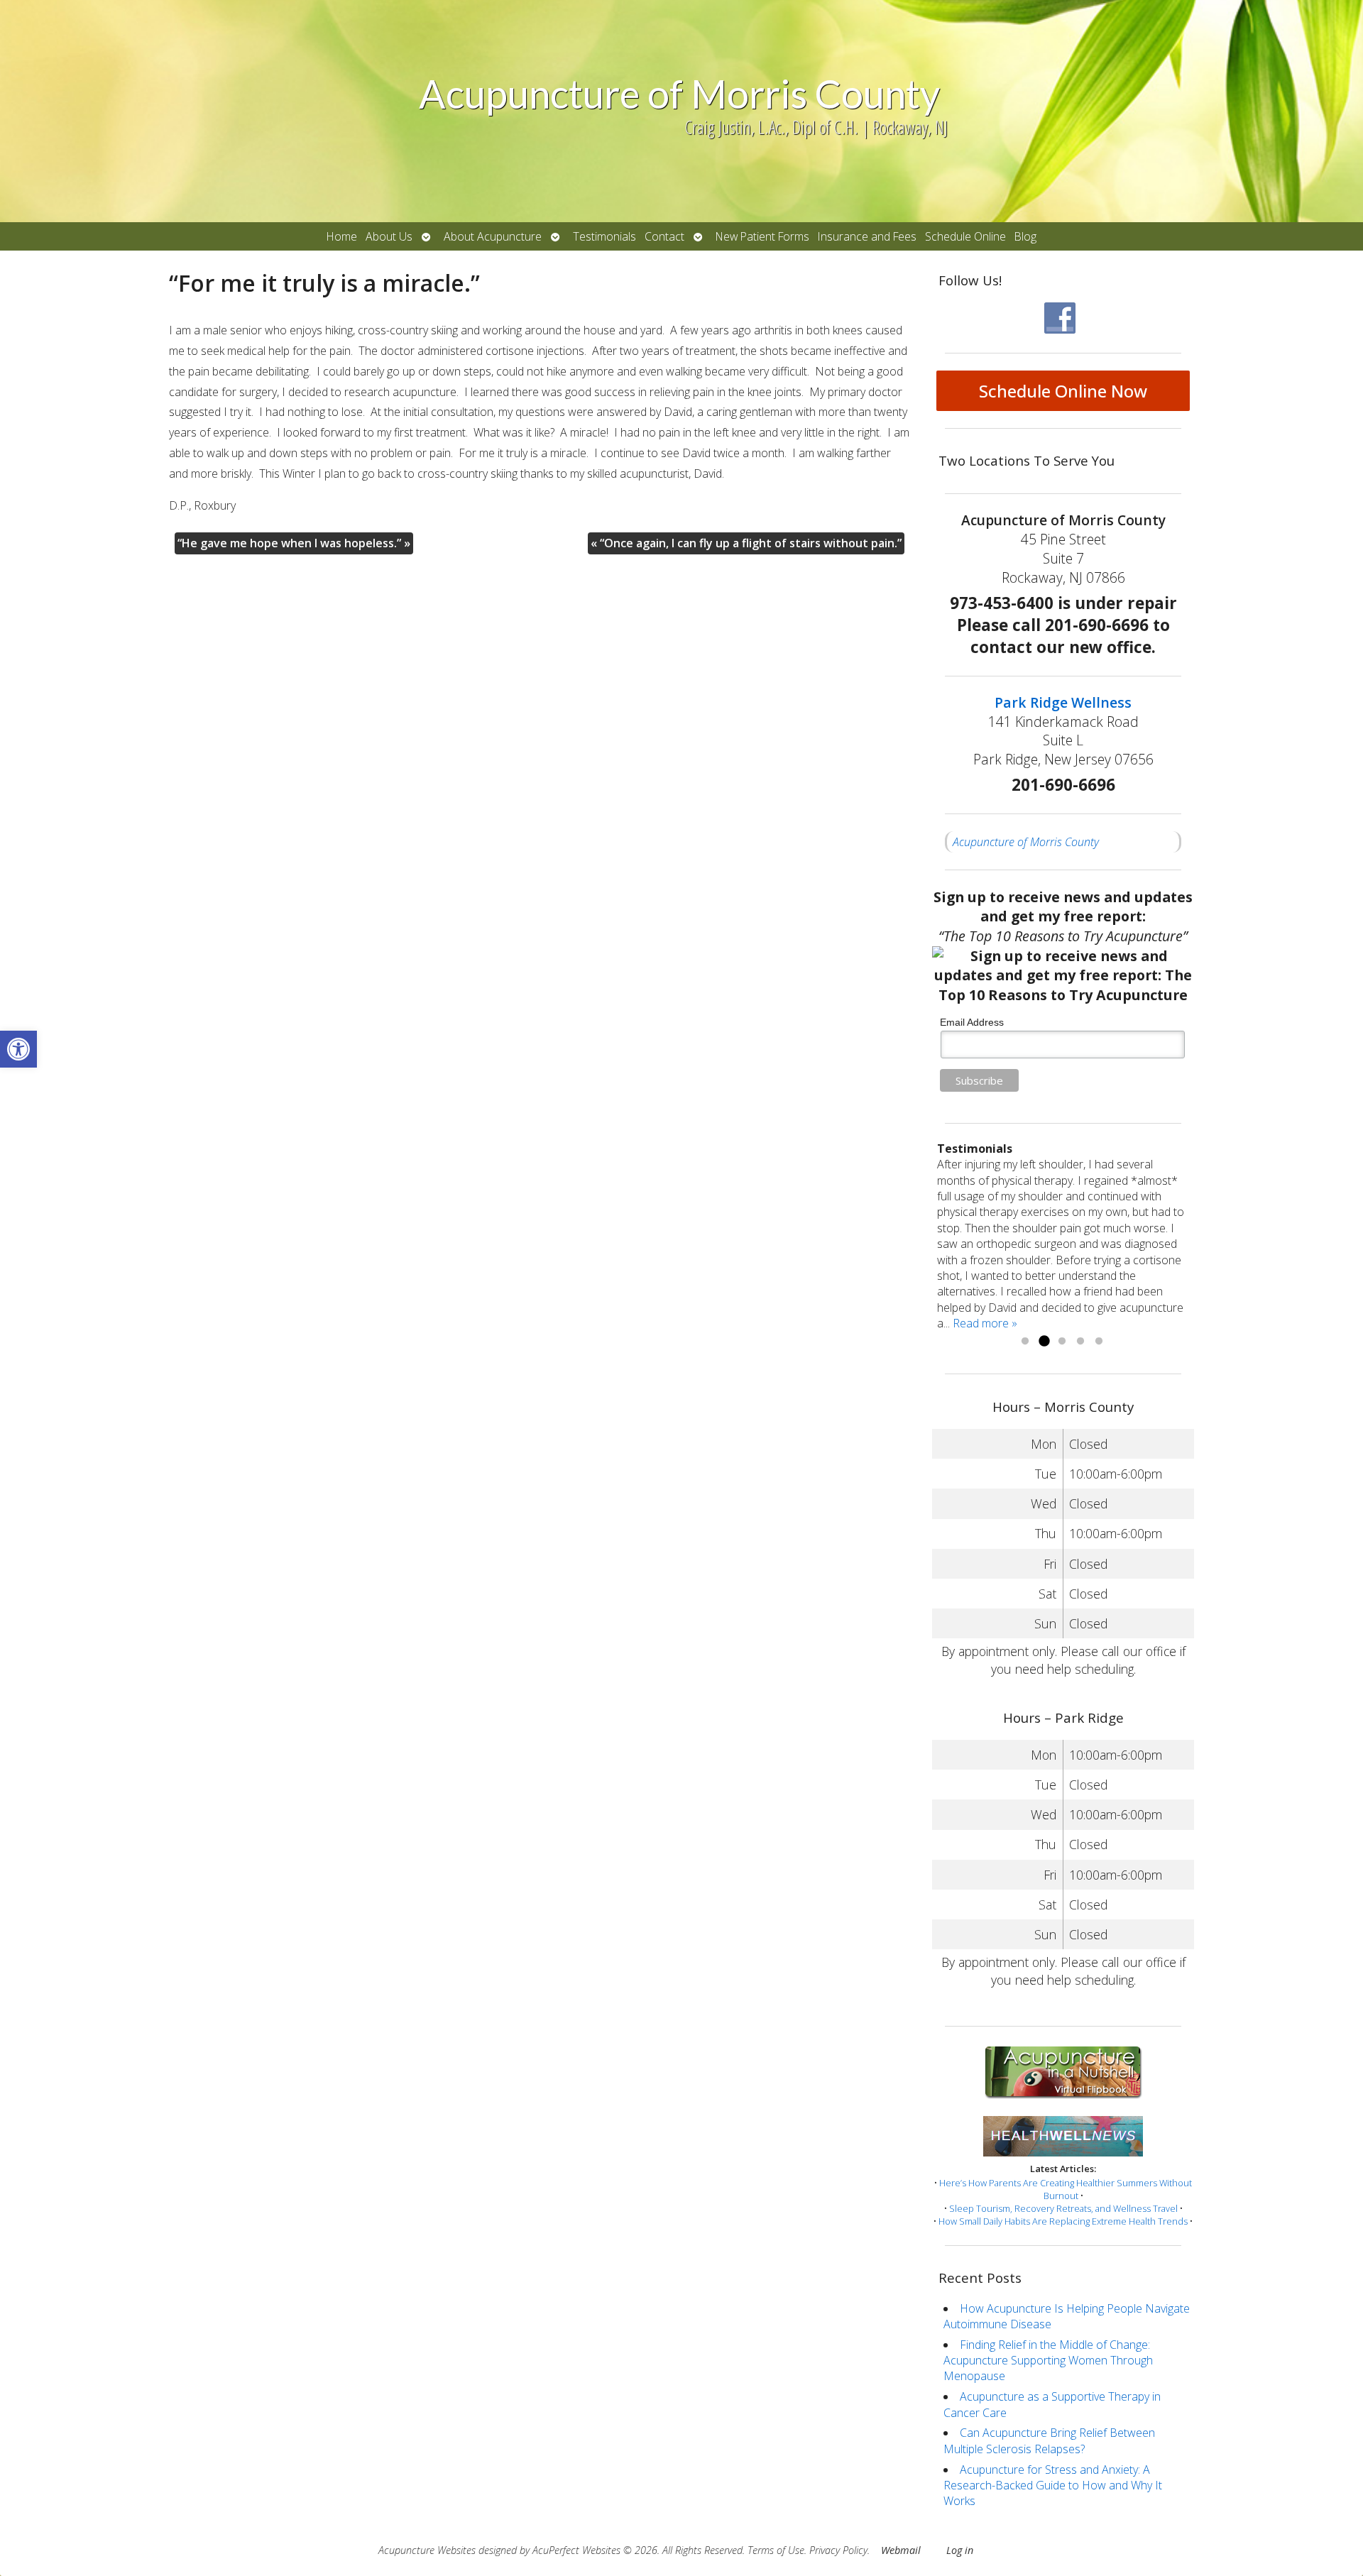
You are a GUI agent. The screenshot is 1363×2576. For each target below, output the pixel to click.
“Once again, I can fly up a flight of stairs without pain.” (746, 543)
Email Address (972, 1022)
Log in (960, 2550)
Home (342, 236)
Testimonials (604, 236)
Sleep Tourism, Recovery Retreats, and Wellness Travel (1063, 2208)
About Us (389, 236)
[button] (18, 1049)
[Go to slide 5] (1099, 1342)
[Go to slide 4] (1080, 1342)
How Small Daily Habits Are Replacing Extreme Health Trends (1063, 2221)
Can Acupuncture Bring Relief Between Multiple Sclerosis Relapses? (1049, 2440)
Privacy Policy (838, 2550)
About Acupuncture (493, 236)
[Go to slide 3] (1062, 1342)
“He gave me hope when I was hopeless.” (294, 543)
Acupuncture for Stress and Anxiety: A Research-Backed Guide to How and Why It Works (1053, 2485)
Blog (1025, 236)
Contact (664, 236)
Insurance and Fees (867, 236)
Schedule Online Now (1063, 391)
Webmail (901, 2550)
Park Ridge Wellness (1063, 702)
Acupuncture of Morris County (1026, 842)
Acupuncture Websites (427, 2550)
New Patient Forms (762, 236)
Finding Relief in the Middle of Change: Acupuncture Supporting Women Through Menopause (1048, 2361)
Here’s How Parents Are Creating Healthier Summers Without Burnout (1066, 2189)
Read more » (985, 1323)
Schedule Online (965, 236)
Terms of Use (776, 2550)
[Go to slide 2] (1044, 1342)
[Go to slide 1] (1025, 1342)
